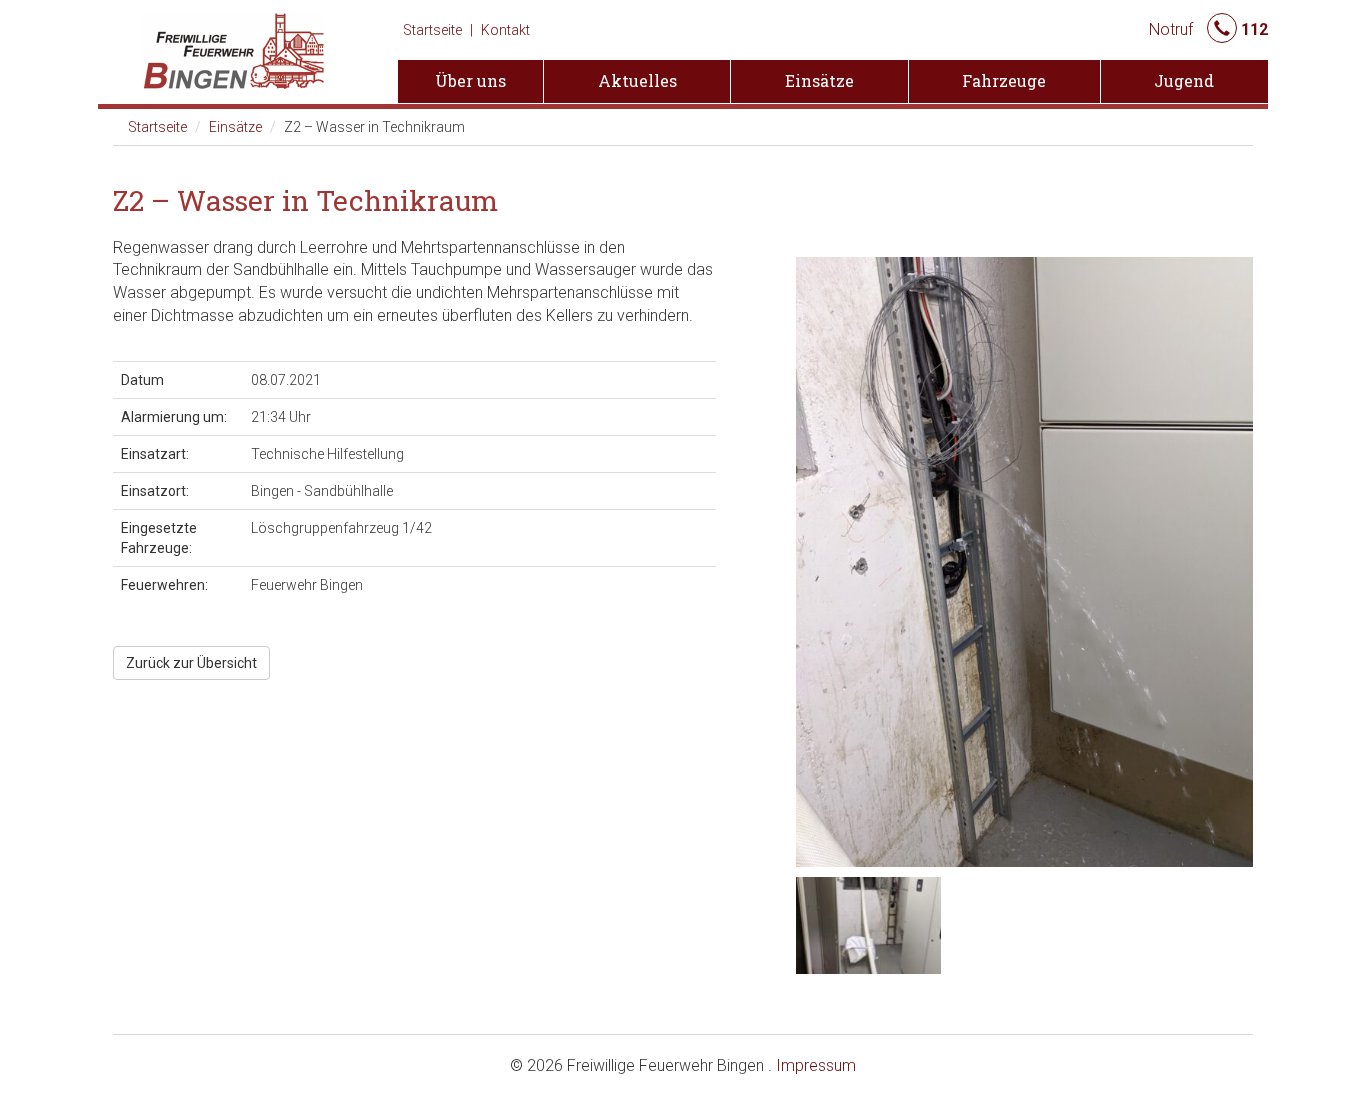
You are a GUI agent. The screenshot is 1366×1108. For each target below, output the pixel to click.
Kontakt (505, 30)
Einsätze (235, 127)
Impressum (816, 1065)
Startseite (432, 30)
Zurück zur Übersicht (191, 663)
